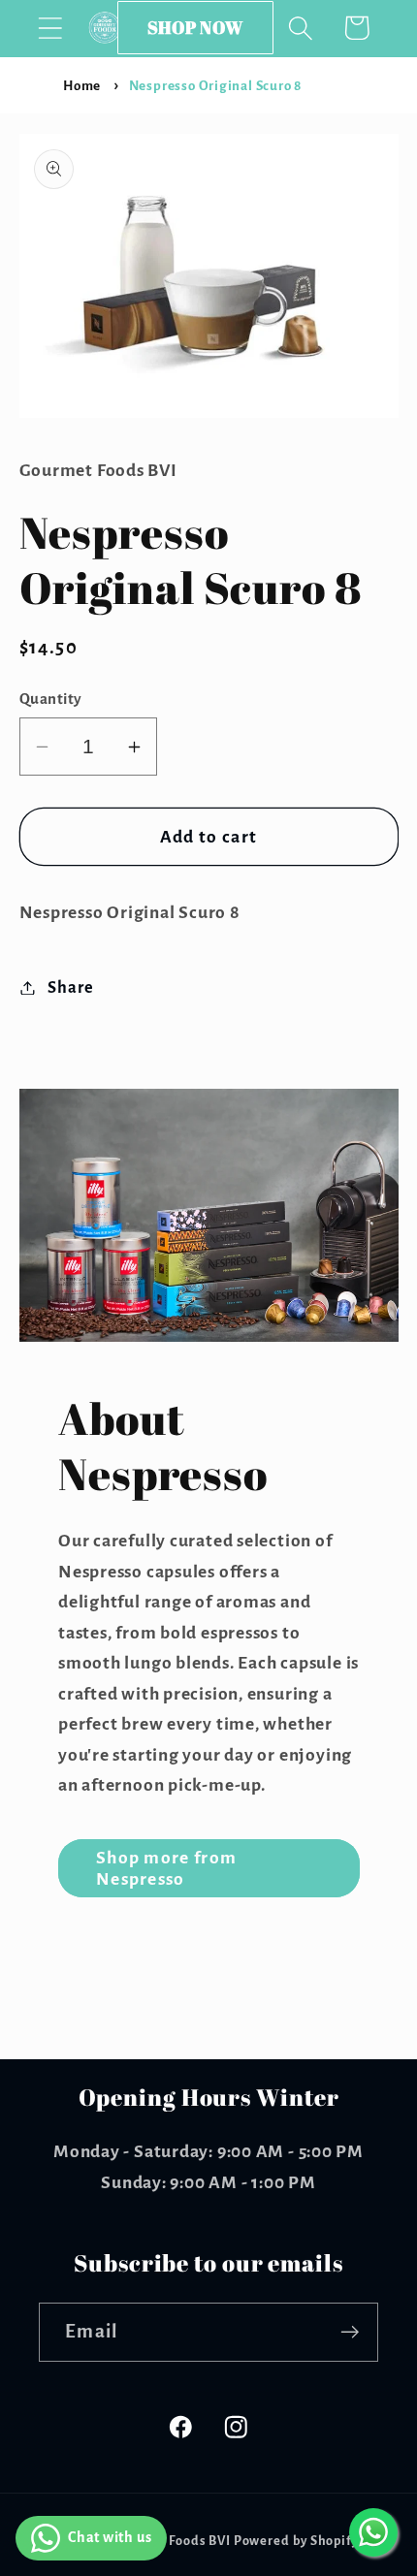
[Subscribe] (350, 2332)
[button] (50, 28)
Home (82, 86)
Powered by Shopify (296, 2541)
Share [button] (70, 987)
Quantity (51, 699)
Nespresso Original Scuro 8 (215, 86)
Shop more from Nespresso (166, 1869)
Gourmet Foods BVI (171, 2541)
